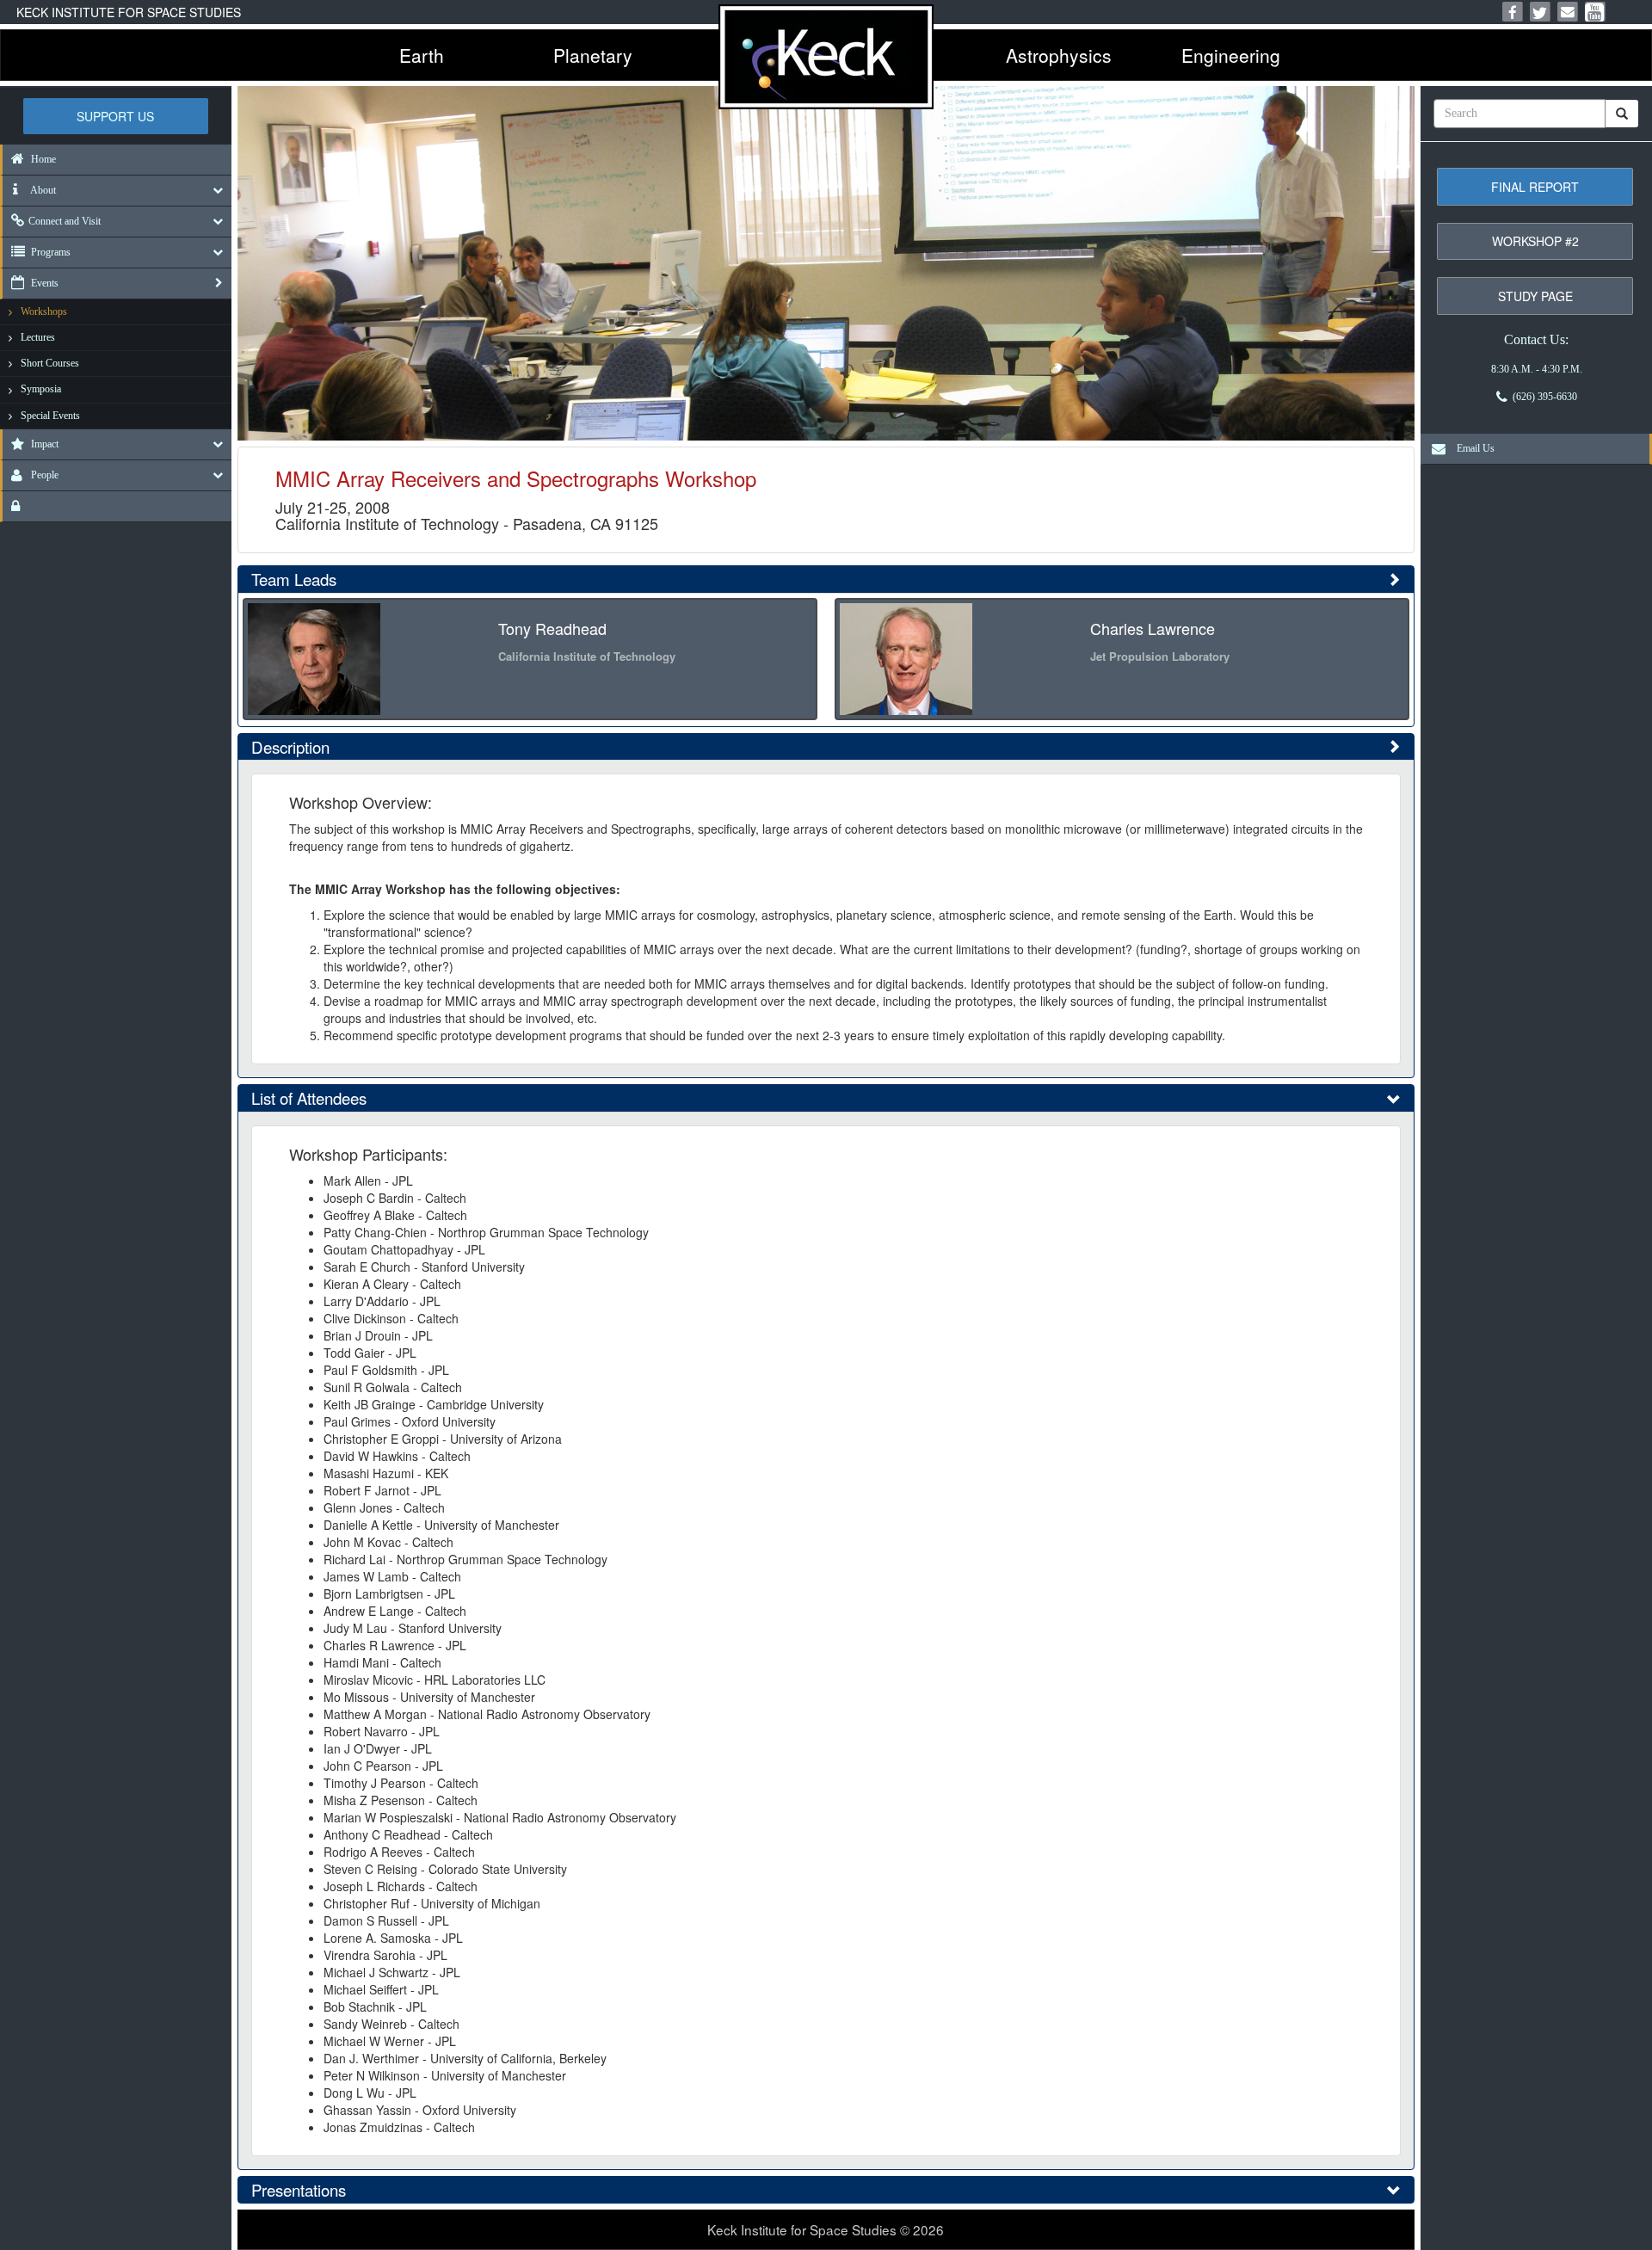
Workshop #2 (1535, 241)
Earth (422, 55)
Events (43, 283)
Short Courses (50, 363)
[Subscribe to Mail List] (1568, 12)
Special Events (50, 416)
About (42, 190)
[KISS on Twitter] (1540, 12)
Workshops (44, 311)
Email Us (1472, 448)
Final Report (1535, 187)
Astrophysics (1059, 55)
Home (42, 159)
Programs (49, 252)
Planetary (593, 55)
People (43, 475)
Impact (43, 444)
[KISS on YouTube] (1595, 12)
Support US (115, 116)
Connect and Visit (65, 221)
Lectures (38, 337)
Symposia (41, 389)
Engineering (1231, 55)
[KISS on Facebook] (1513, 12)
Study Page (1535, 296)
